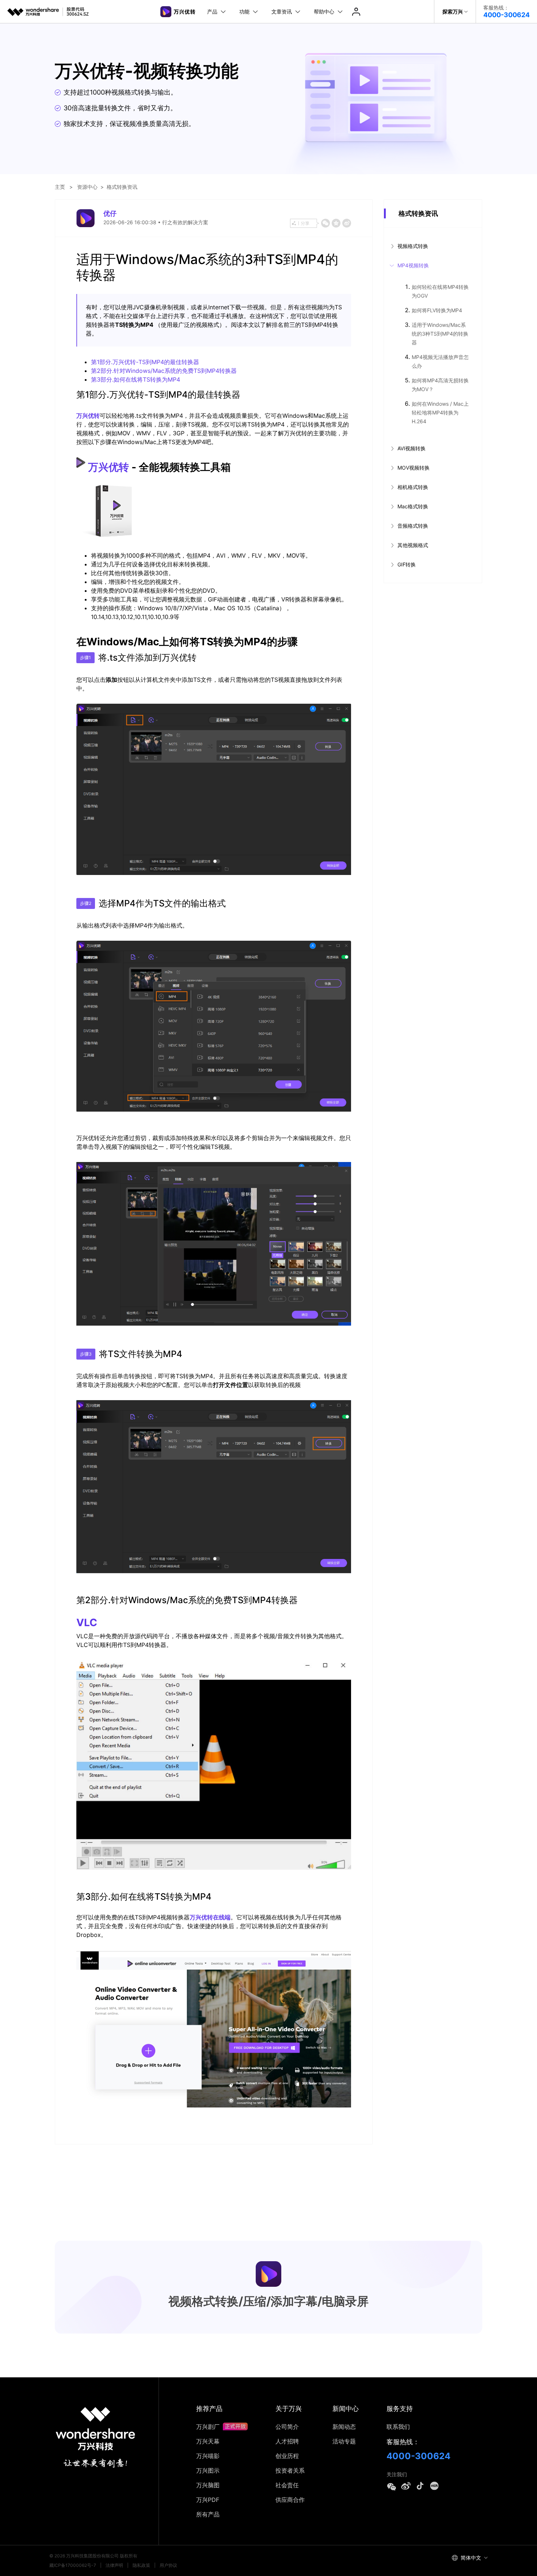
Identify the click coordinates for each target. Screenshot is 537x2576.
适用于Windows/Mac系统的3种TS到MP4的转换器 (440, 334)
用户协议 (168, 2565)
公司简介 (287, 2427)
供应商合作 (290, 2500)
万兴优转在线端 (210, 1917)
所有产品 (208, 2514)
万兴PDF (208, 2500)
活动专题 (344, 2441)
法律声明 (114, 2565)
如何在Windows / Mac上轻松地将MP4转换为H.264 (440, 412)
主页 (60, 187)
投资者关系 (290, 2470)
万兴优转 (88, 416)
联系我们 (398, 2427)
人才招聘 (287, 2441)
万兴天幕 (208, 2441)
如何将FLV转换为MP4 (437, 310)
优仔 (110, 213)
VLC (87, 1623)
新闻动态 (344, 2427)
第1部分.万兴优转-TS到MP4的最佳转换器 (145, 362)
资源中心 (87, 187)
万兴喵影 (208, 2456)
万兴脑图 (208, 2485)
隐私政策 (141, 2565)
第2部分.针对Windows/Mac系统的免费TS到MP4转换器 (164, 371)
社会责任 (287, 2485)
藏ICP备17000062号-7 (73, 2565)
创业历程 (287, 2456)
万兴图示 (208, 2470)
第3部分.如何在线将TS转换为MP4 (136, 379)
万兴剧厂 (209, 2427)
